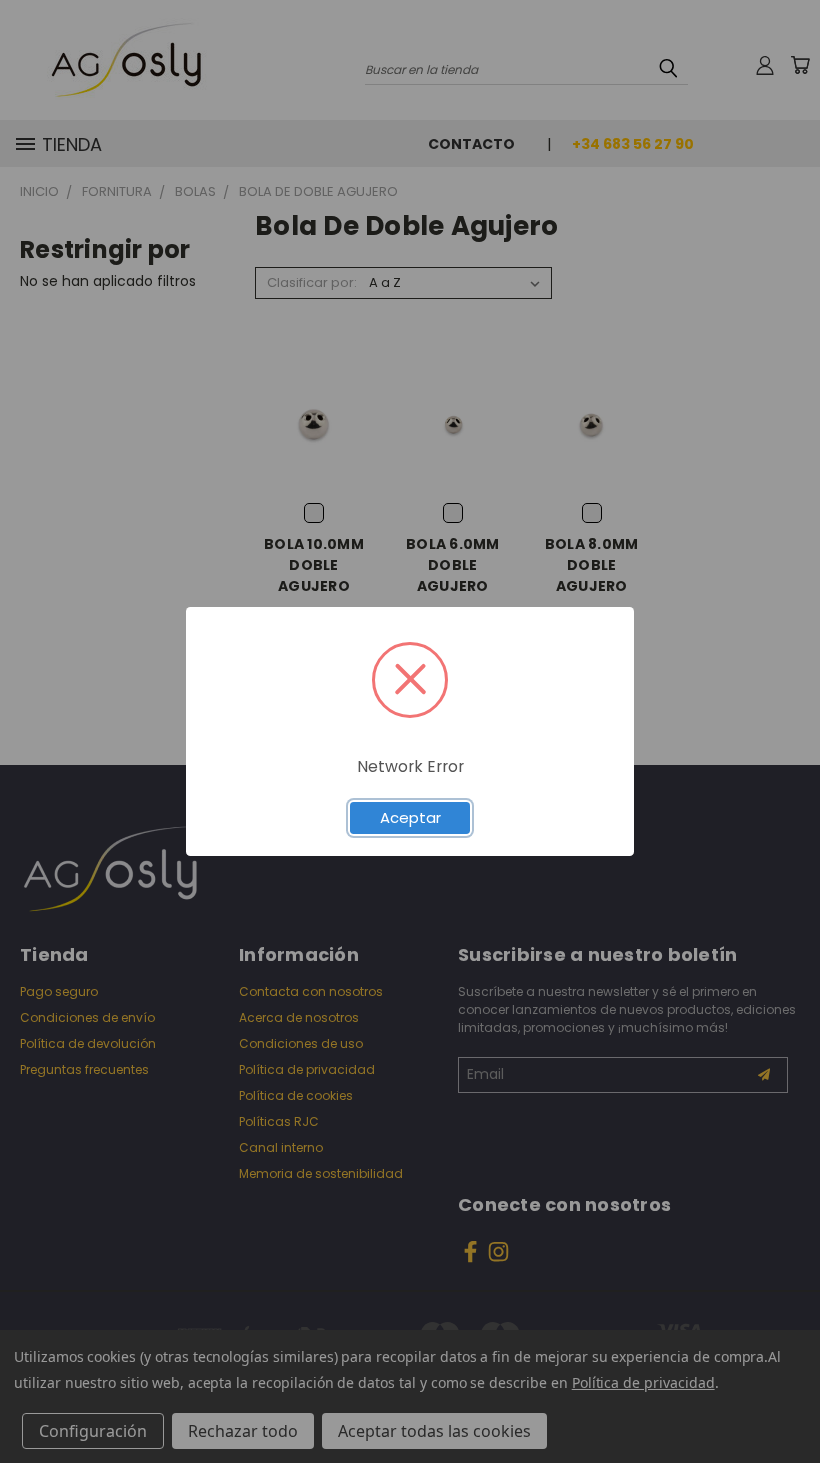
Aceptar (410, 817)
